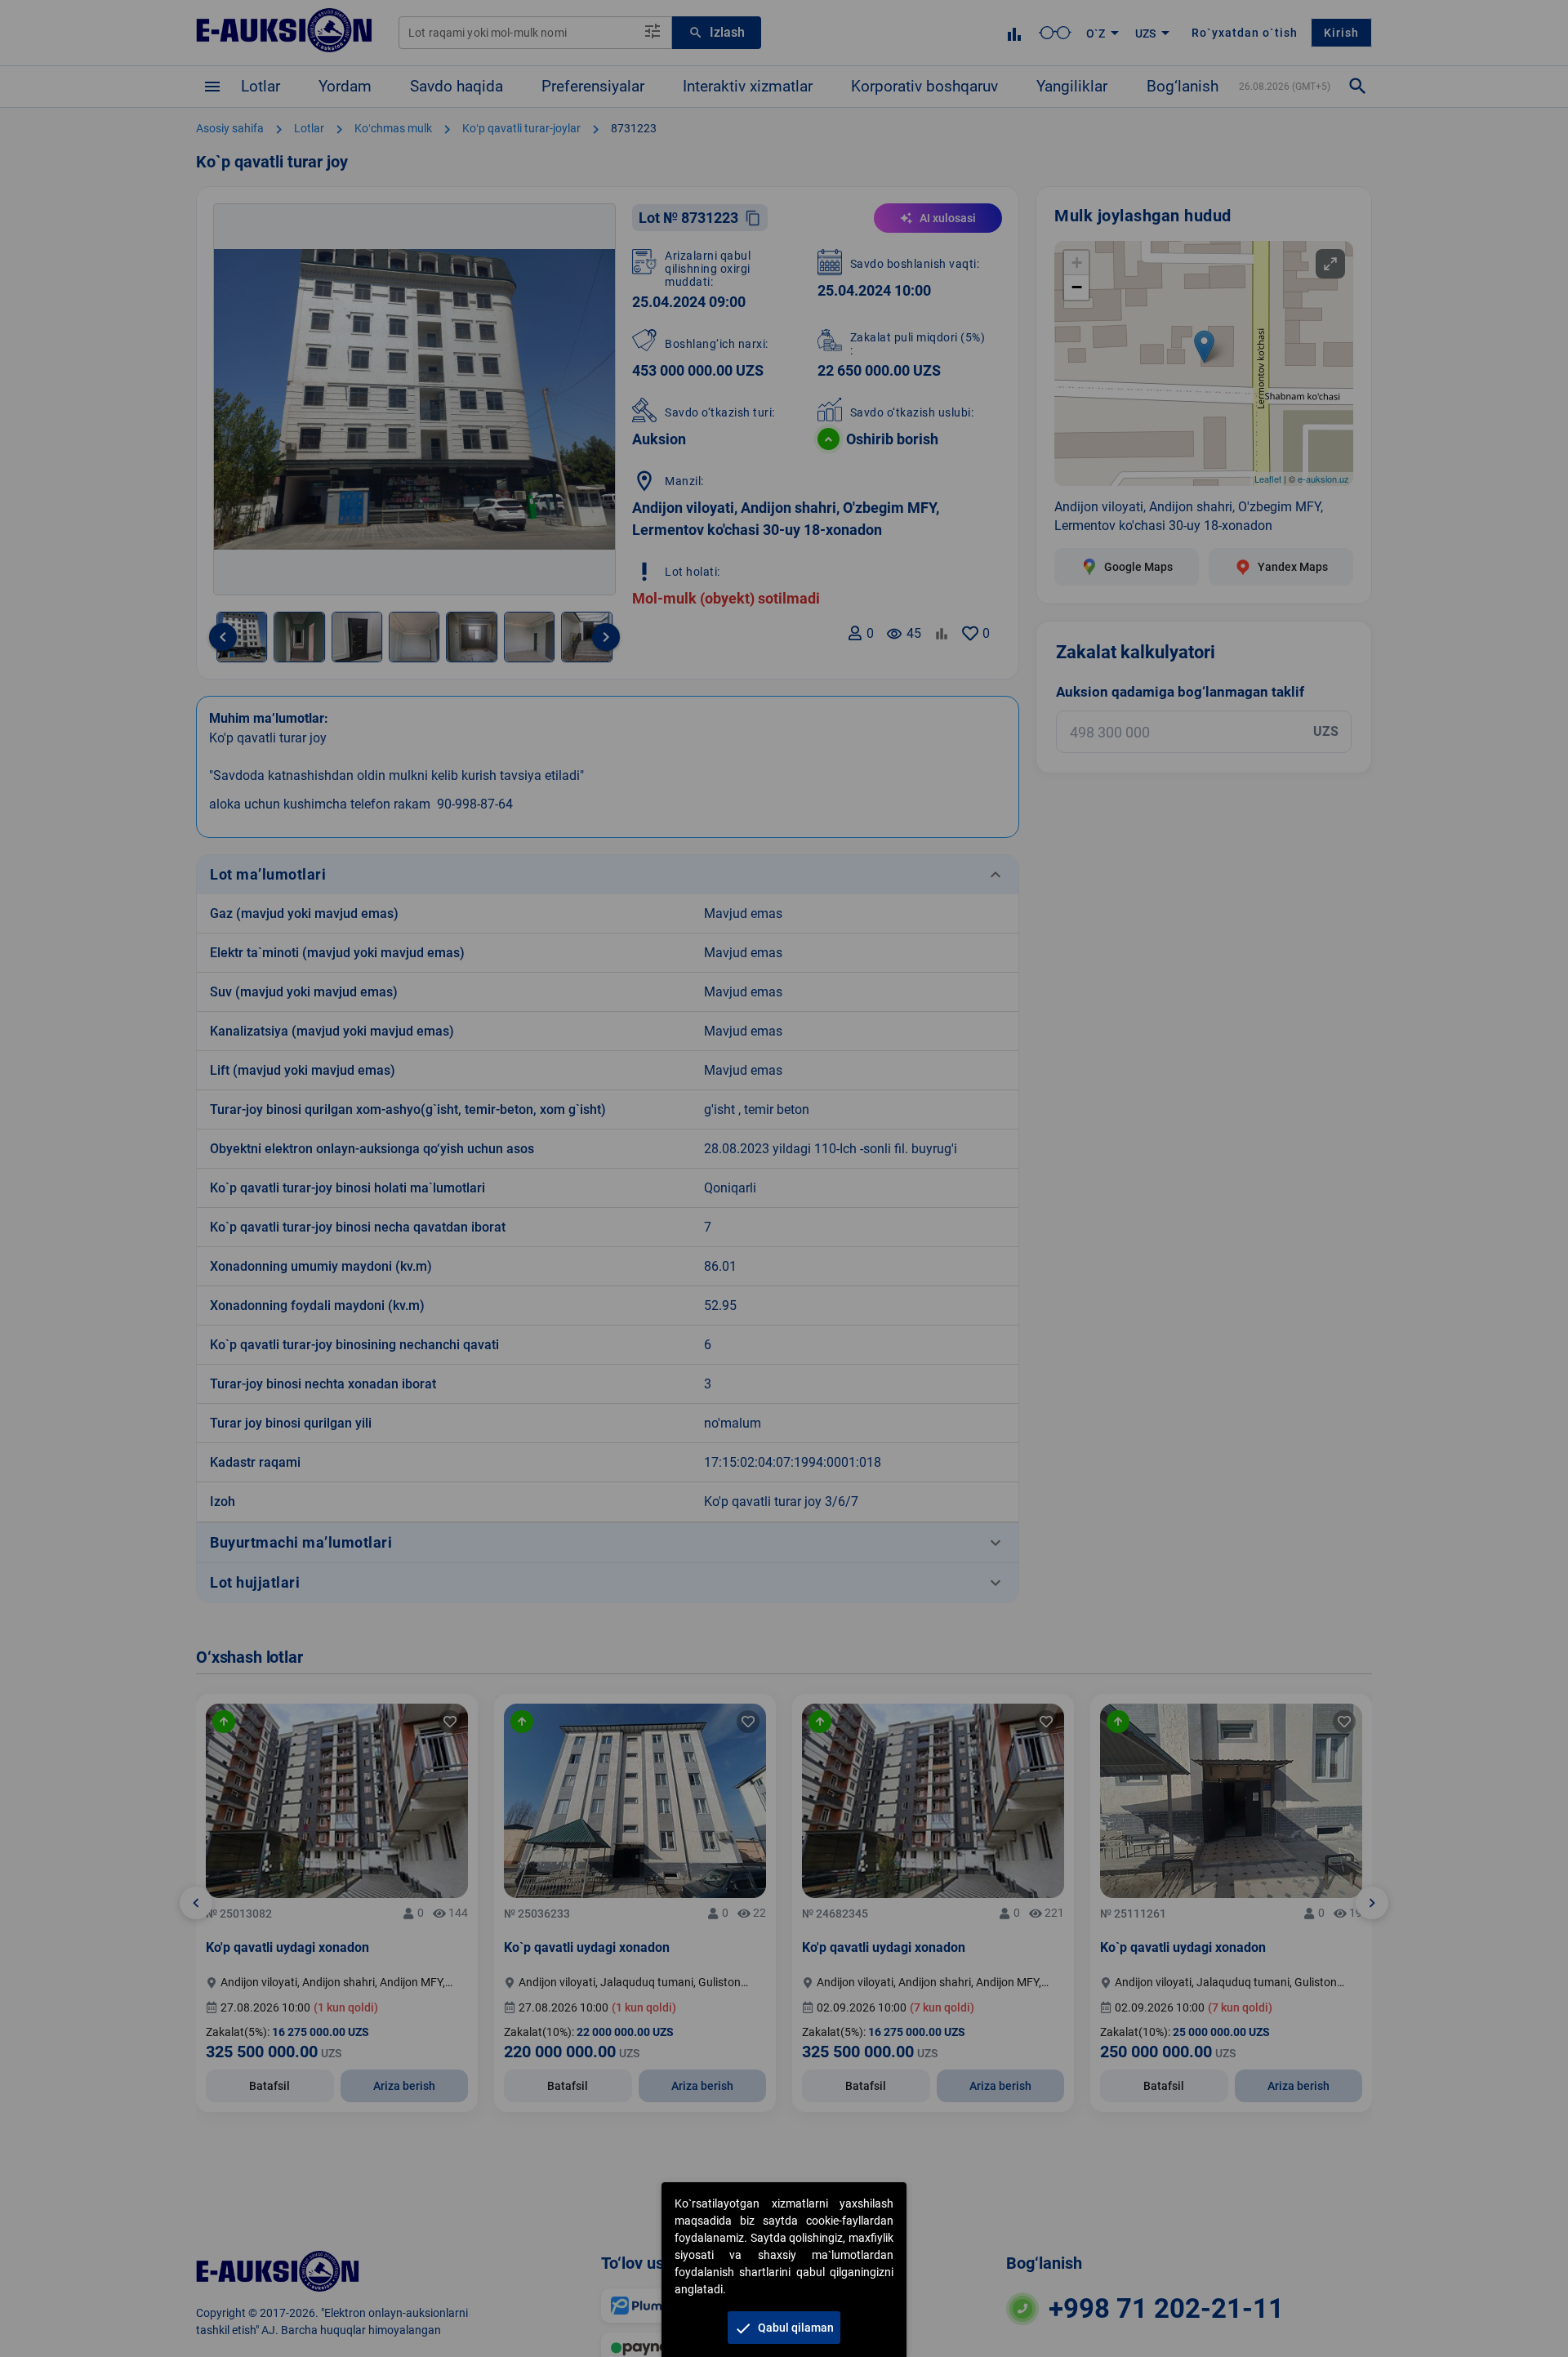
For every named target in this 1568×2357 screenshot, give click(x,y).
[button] (784, 2328)
